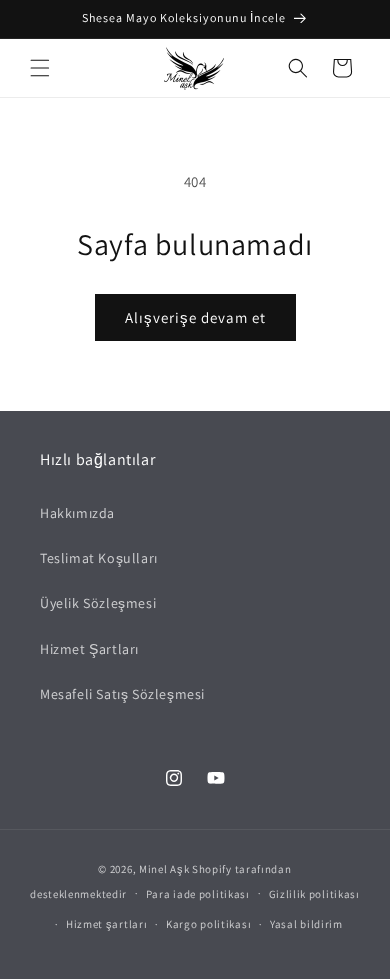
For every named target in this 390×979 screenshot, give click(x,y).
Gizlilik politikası (314, 894)
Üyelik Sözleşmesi (98, 603)
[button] (40, 68)
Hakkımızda (77, 513)
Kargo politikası (208, 924)
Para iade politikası (198, 894)
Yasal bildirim (306, 924)
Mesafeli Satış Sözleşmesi (122, 694)
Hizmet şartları (107, 924)
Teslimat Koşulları (99, 558)
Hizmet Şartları (89, 649)
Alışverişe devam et (195, 317)
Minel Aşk (164, 869)
